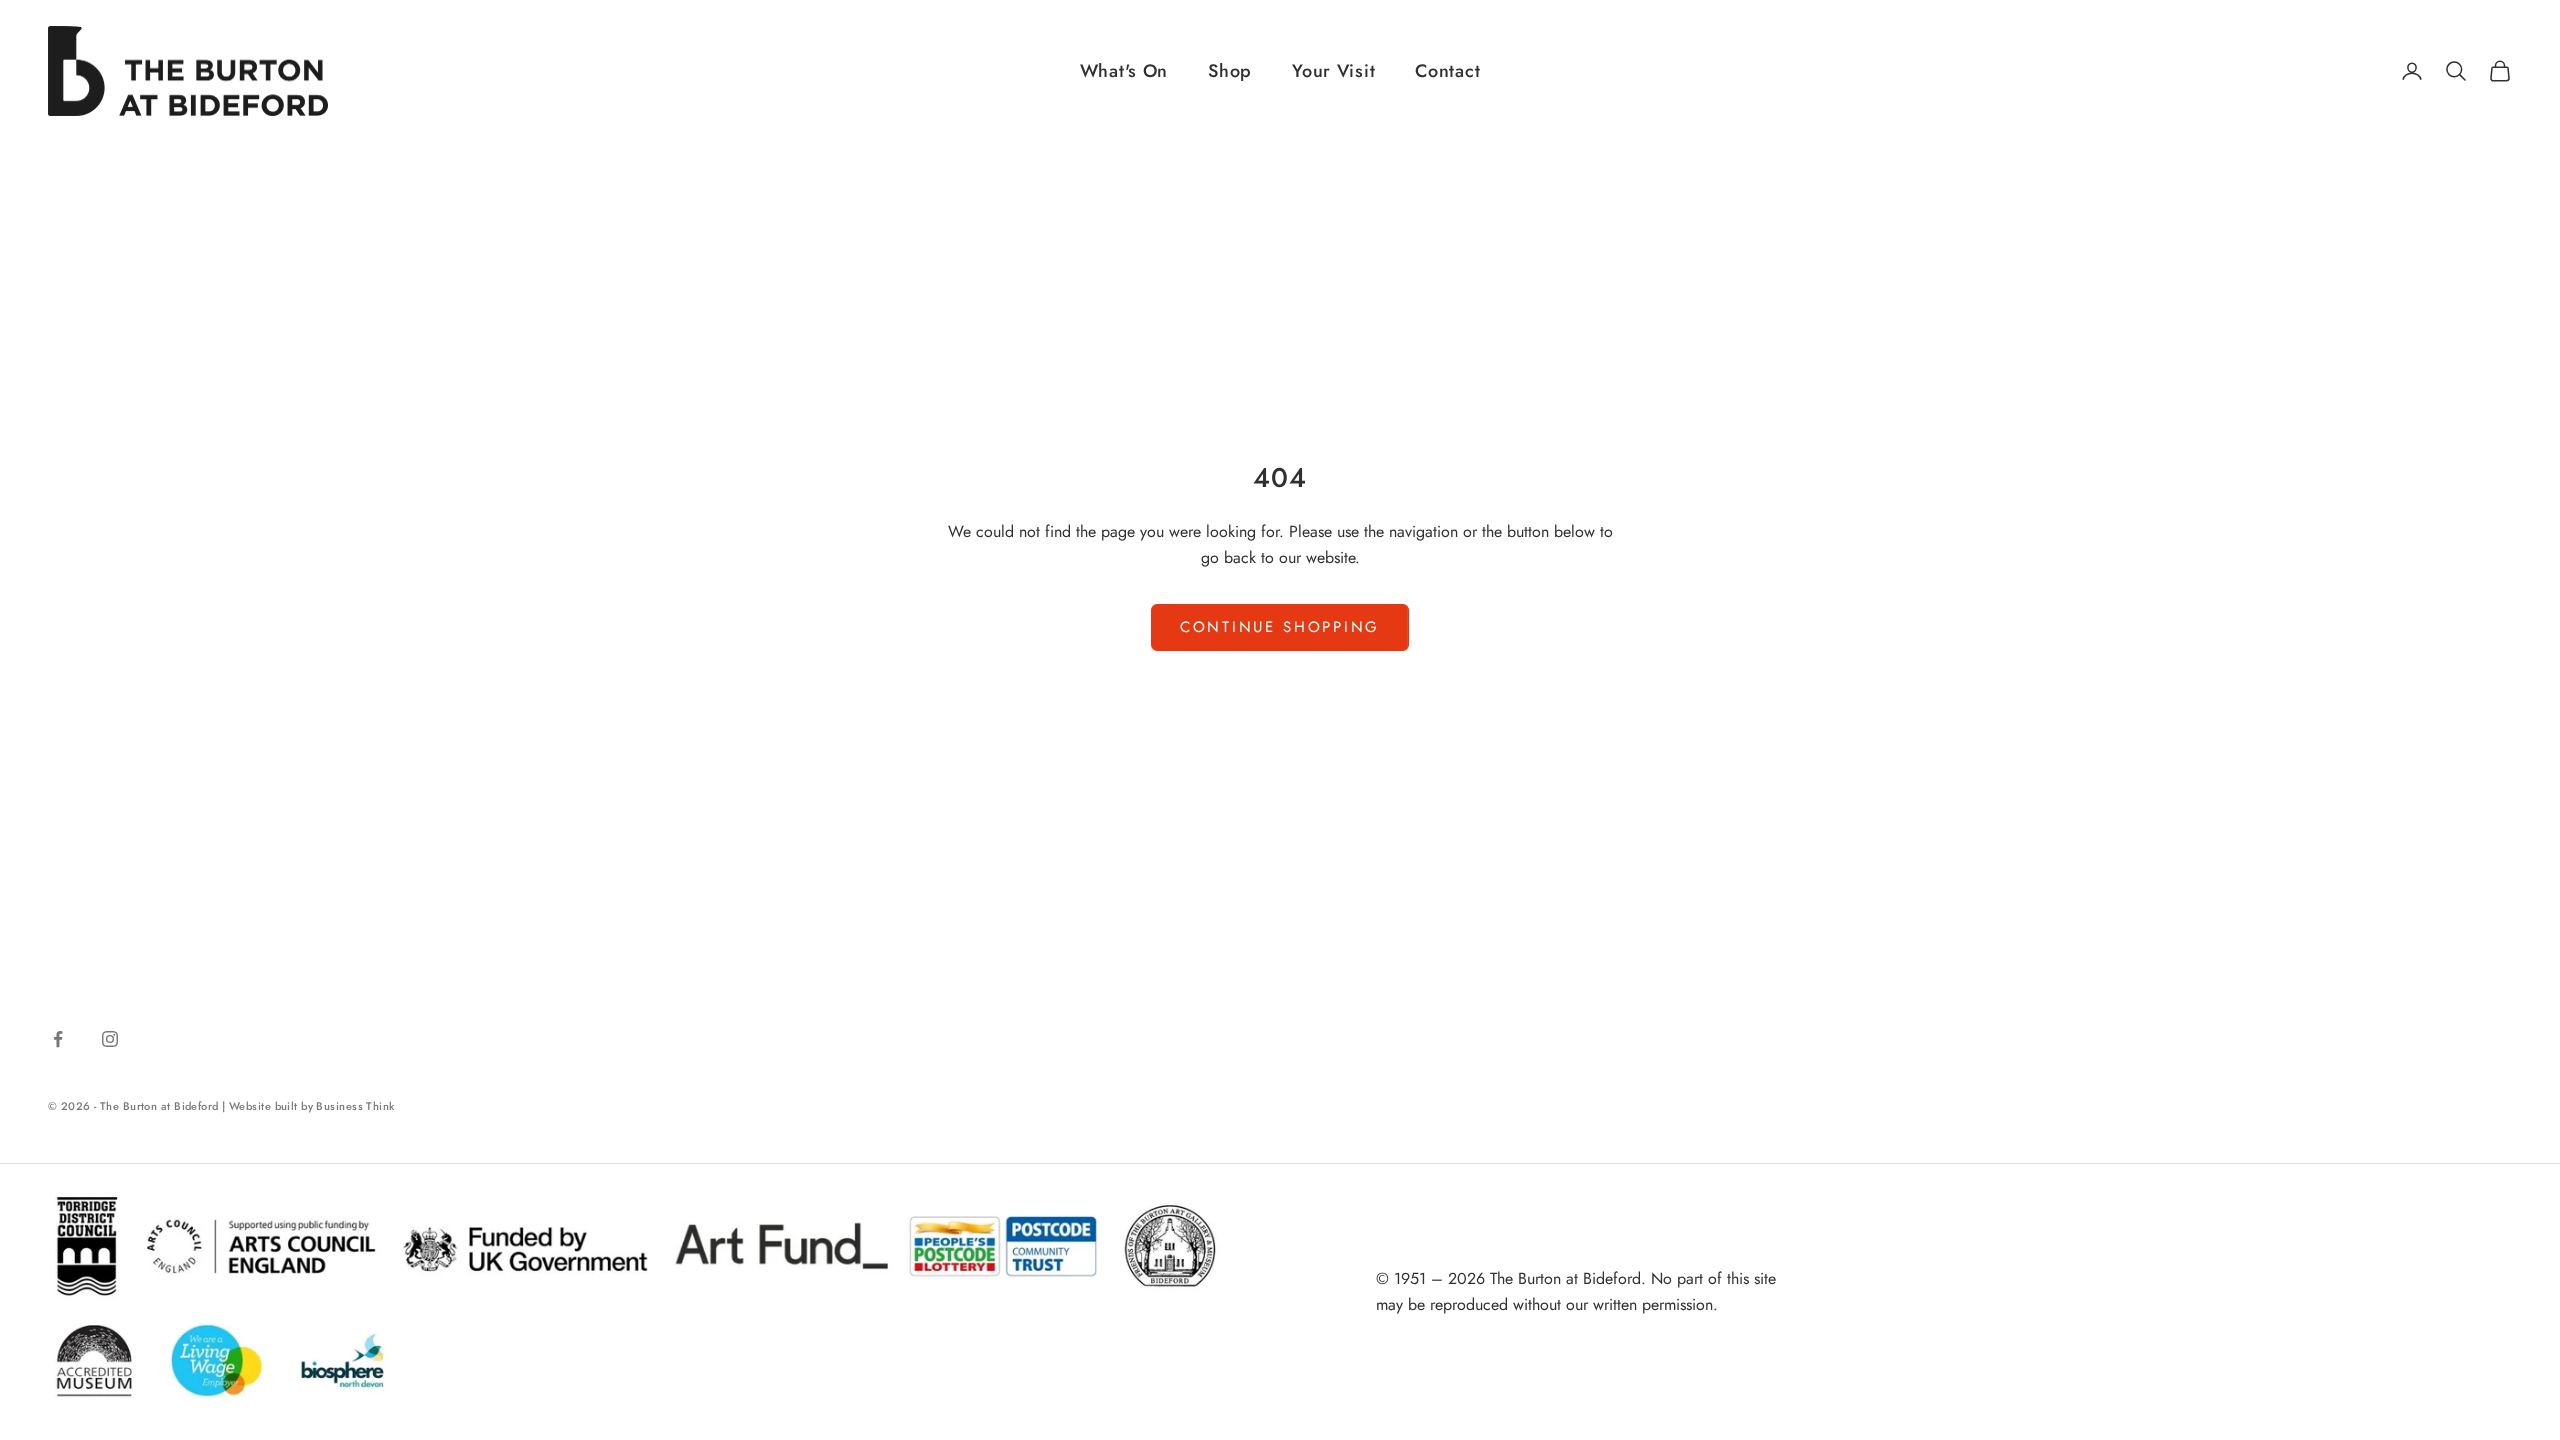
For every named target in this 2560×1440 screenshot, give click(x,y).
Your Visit (1333, 71)
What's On (1124, 71)
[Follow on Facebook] (58, 1039)
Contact (1447, 71)
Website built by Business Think (312, 1106)
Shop (1230, 71)
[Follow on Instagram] (110, 1039)
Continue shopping (1280, 627)
